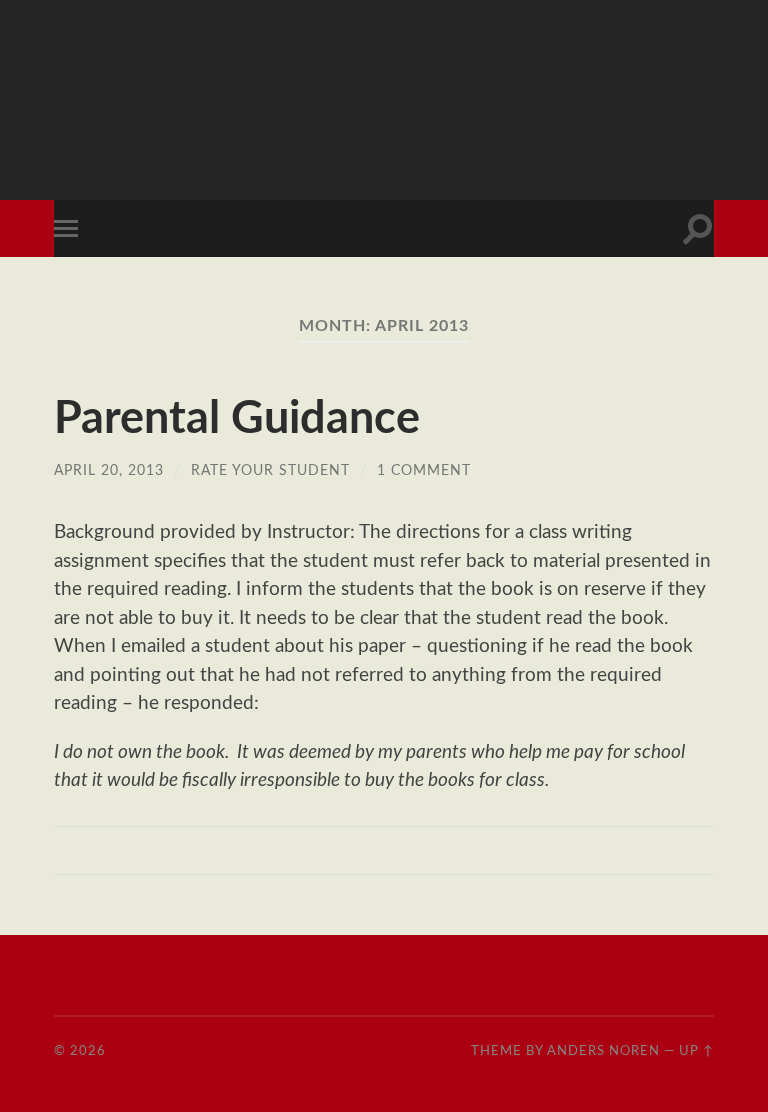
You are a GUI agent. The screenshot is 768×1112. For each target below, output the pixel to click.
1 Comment (424, 470)
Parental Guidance (237, 419)
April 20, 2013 (109, 470)
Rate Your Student (270, 470)
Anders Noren (603, 1051)
